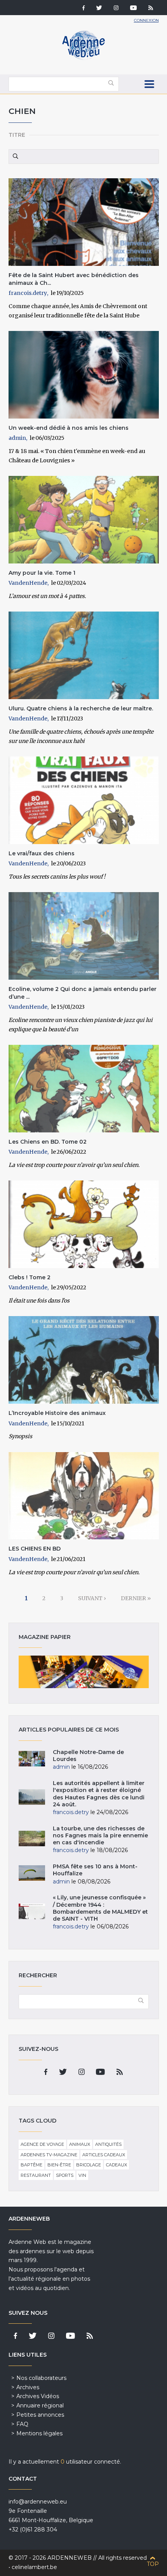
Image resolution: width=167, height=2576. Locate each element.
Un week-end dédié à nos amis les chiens (69, 428)
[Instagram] (116, 9)
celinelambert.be (34, 2567)
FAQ (22, 2424)
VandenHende (28, 583)
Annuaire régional (40, 2405)
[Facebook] (83, 9)
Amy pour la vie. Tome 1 (42, 573)
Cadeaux (117, 2165)
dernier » (136, 1598)
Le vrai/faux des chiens (42, 853)
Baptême (31, 2165)
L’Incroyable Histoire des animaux (57, 1413)
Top (153, 2564)
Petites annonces (40, 2415)
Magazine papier (84, 1672)
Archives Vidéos (38, 2396)
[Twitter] (99, 9)
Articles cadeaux (104, 2155)
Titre (17, 135)
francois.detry (28, 293)
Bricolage (89, 2165)
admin (17, 438)
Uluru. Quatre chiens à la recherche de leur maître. (81, 708)
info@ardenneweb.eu (38, 2502)
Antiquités (108, 2144)
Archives (28, 2387)
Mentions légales (39, 2433)
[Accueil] (83, 58)
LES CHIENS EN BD (35, 1549)
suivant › (92, 1598)
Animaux (80, 2144)
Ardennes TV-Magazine (49, 2155)
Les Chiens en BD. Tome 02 (48, 1142)
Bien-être (59, 2165)
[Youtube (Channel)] (133, 9)
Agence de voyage (42, 2144)
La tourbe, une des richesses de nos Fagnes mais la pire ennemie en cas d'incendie (100, 1835)
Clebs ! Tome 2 (30, 1277)
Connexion (146, 20)
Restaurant (36, 2175)
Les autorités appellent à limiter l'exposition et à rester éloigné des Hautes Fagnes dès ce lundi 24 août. (99, 1794)
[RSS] (151, 9)
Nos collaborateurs (41, 2378)
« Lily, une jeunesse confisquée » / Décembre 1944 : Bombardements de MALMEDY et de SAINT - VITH (100, 1908)
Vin (82, 2175)
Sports (65, 2175)
